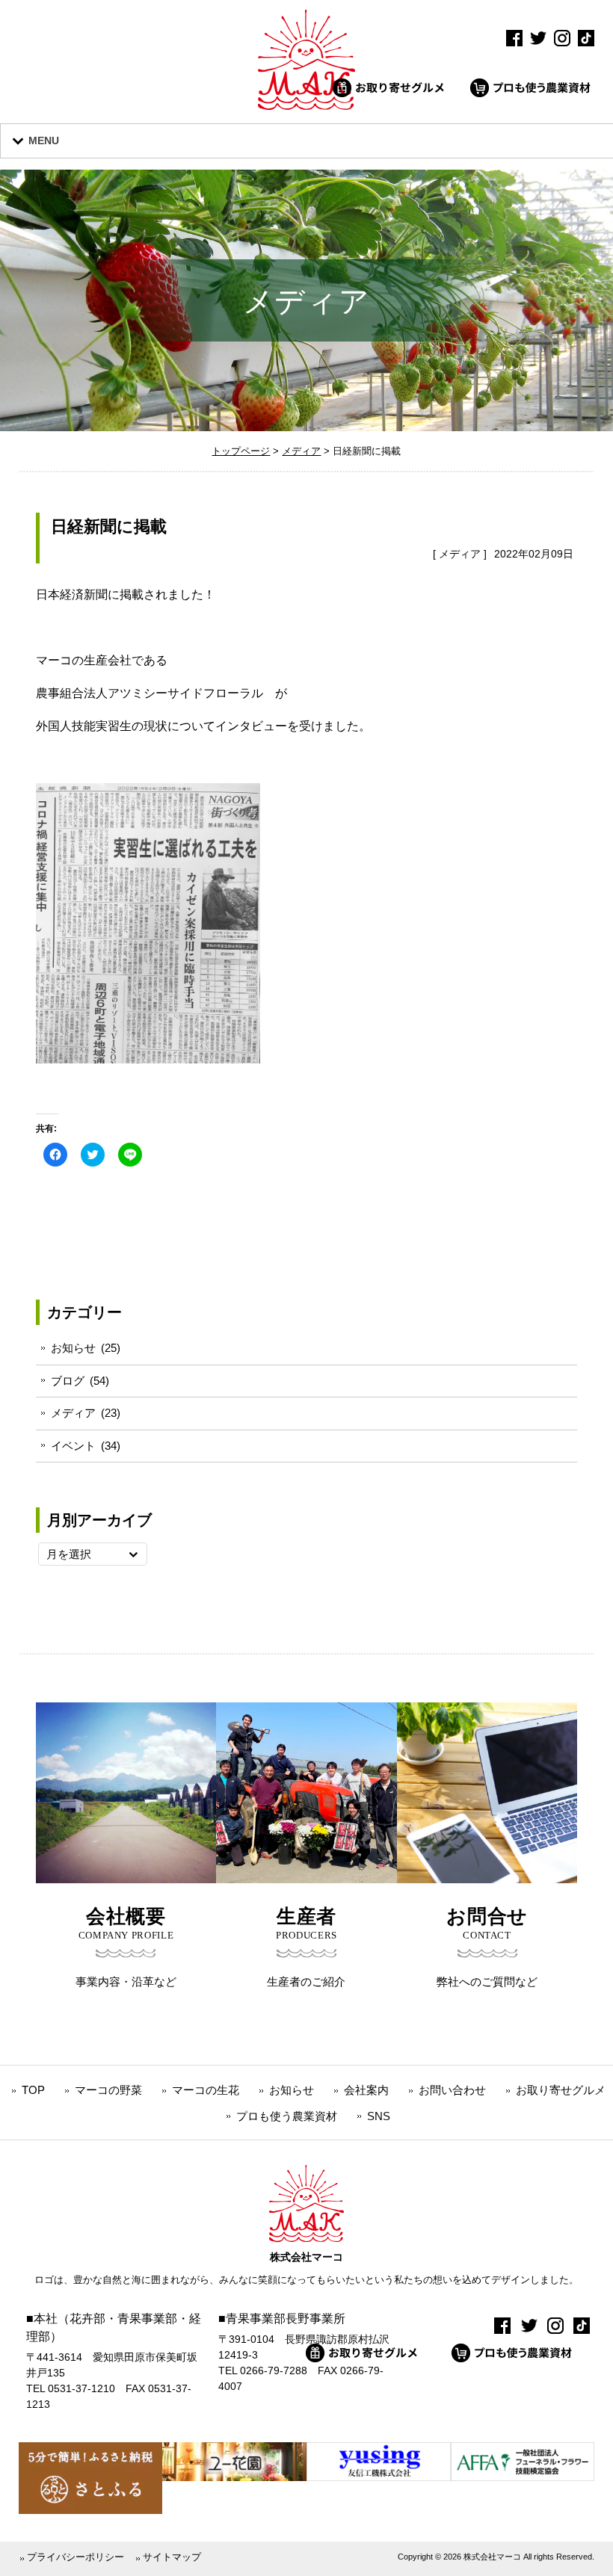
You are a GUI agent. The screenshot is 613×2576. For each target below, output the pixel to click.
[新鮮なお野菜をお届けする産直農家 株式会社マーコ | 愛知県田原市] (306, 106)
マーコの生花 (206, 2090)
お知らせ (73, 1348)
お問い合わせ (452, 2090)
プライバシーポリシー (76, 2557)
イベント (73, 1446)
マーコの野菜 (108, 2090)
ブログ (68, 1381)
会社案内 (366, 2090)
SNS (379, 2116)
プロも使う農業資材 (287, 2116)
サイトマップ (172, 2557)
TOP (33, 2090)
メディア (460, 554)
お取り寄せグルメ (561, 2090)
